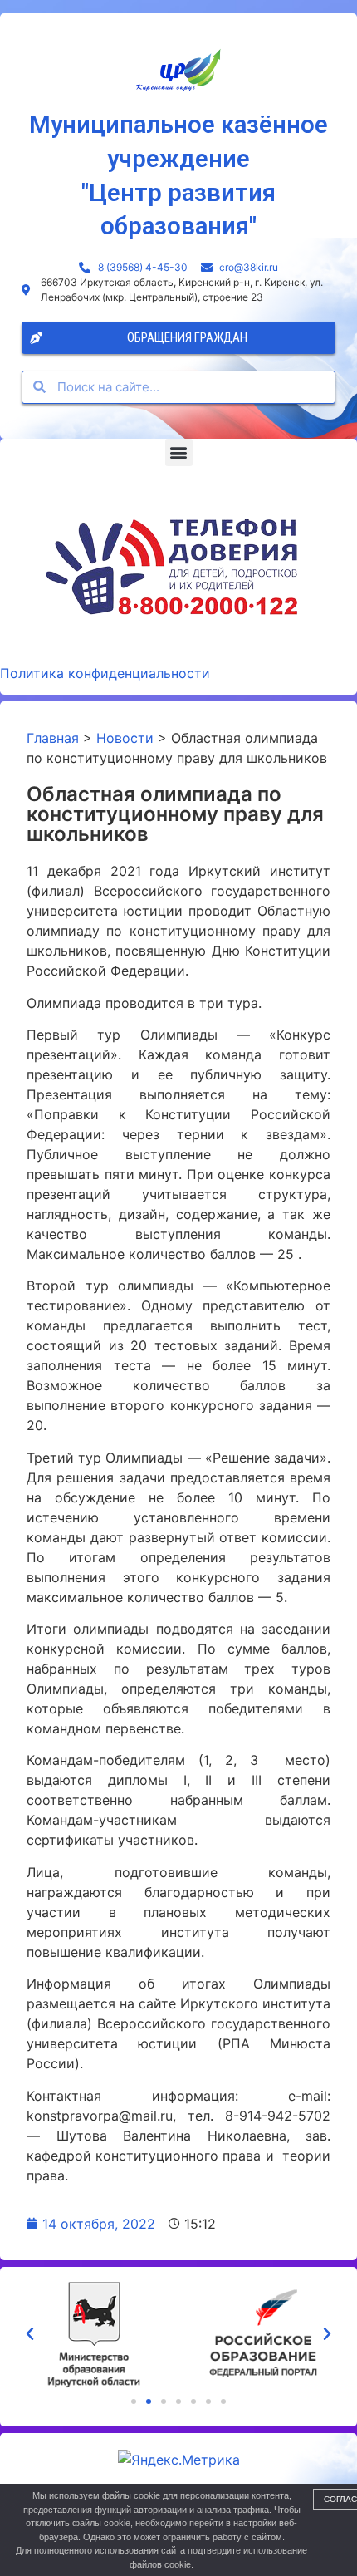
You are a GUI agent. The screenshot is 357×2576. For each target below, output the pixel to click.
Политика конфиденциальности (105, 673)
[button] (179, 452)
